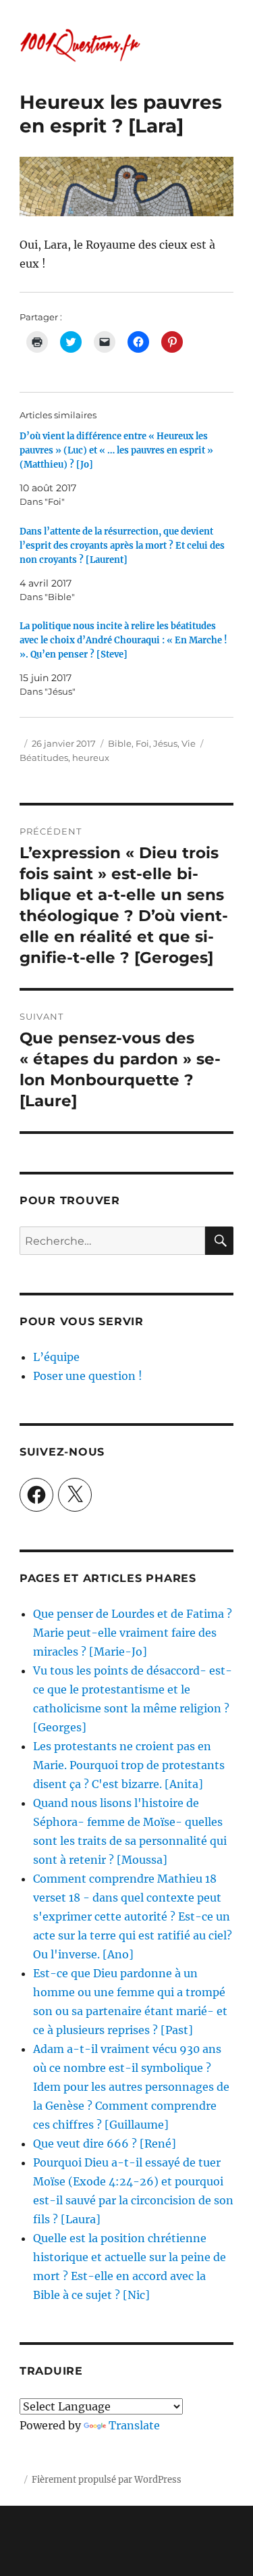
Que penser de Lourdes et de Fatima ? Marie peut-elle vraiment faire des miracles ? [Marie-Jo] (133, 1633)
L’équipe (56, 1357)
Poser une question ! (88, 1376)
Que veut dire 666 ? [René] (105, 2144)
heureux (91, 758)
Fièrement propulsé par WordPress (107, 2480)
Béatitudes (44, 758)
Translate (134, 2425)
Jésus (165, 743)
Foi (142, 743)
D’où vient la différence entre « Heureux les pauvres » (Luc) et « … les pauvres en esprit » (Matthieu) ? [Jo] (116, 450)
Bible (120, 743)
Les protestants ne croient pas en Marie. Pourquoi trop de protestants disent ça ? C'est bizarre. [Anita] (129, 1765)
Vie (189, 743)
